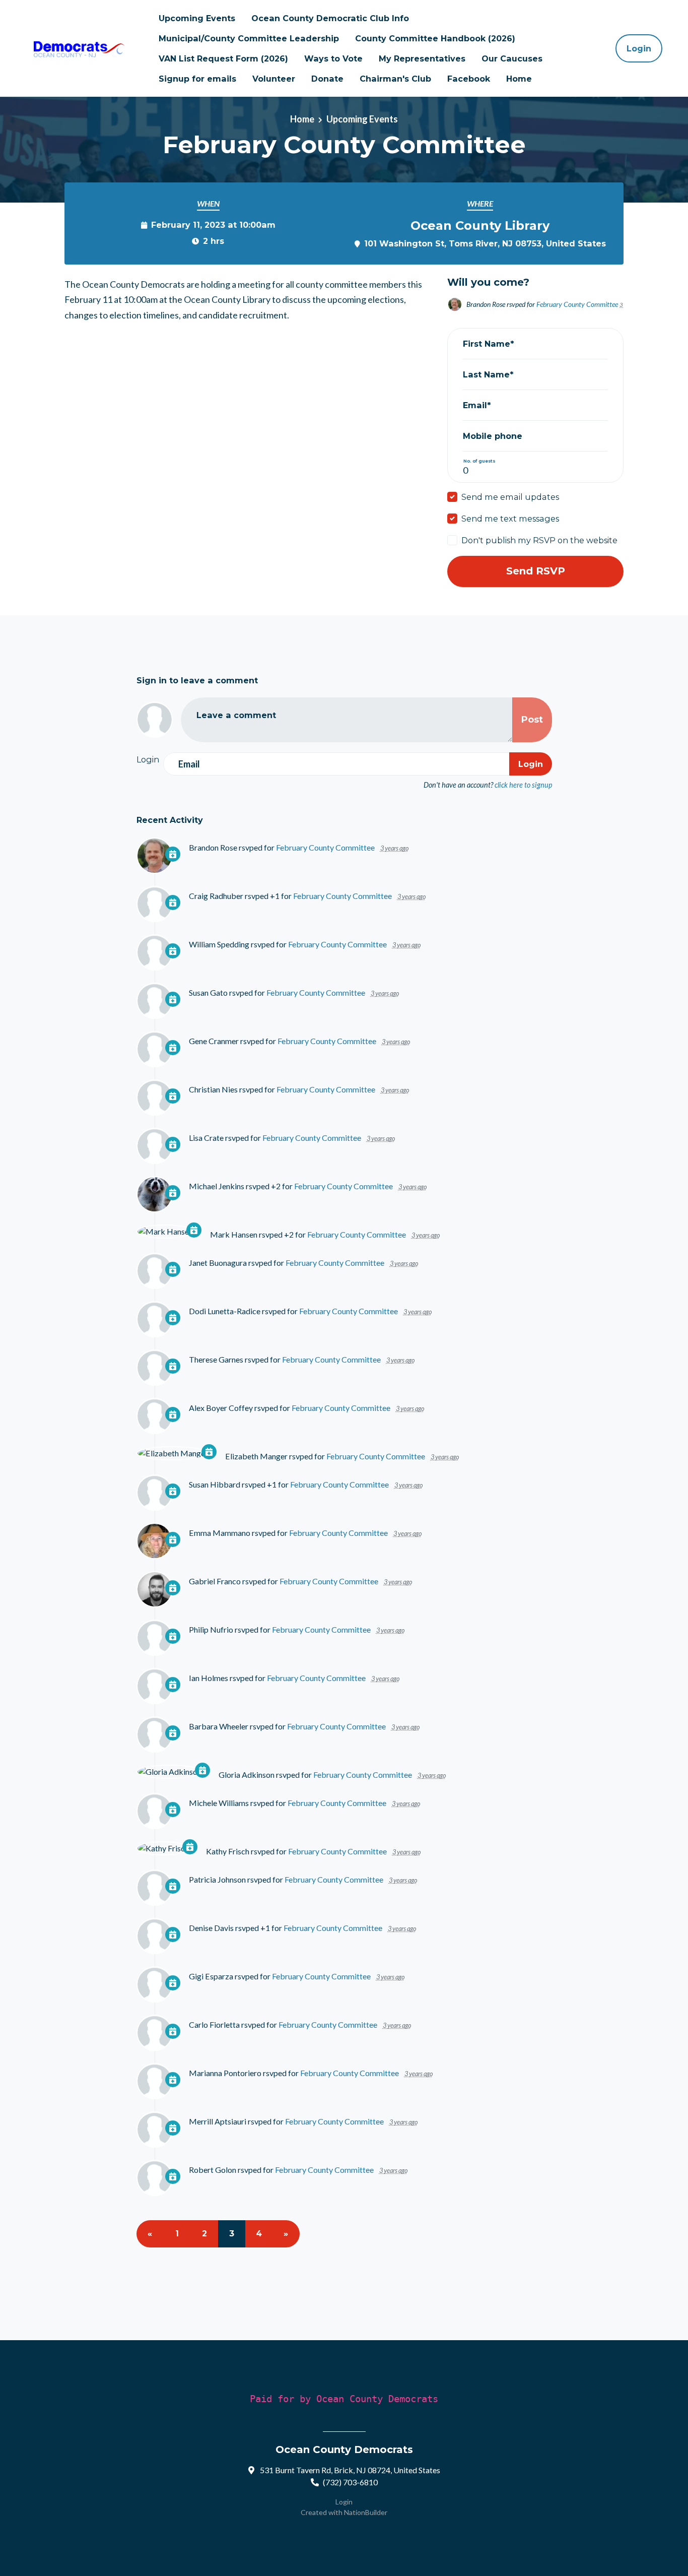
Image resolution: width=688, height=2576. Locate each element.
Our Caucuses (512, 58)
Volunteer (274, 79)
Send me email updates (510, 497)
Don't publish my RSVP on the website (539, 540)
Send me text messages (510, 519)
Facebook (469, 79)
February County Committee (577, 304)
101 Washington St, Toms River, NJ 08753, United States (485, 243)
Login (639, 48)
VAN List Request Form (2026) (223, 58)
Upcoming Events (197, 18)
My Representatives (422, 58)
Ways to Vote (333, 58)
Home (519, 79)
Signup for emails (197, 79)
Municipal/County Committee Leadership (249, 38)
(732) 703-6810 (350, 2482)
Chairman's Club (395, 79)
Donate (327, 79)
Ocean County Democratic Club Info (330, 18)
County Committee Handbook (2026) (435, 38)
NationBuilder (366, 2512)
